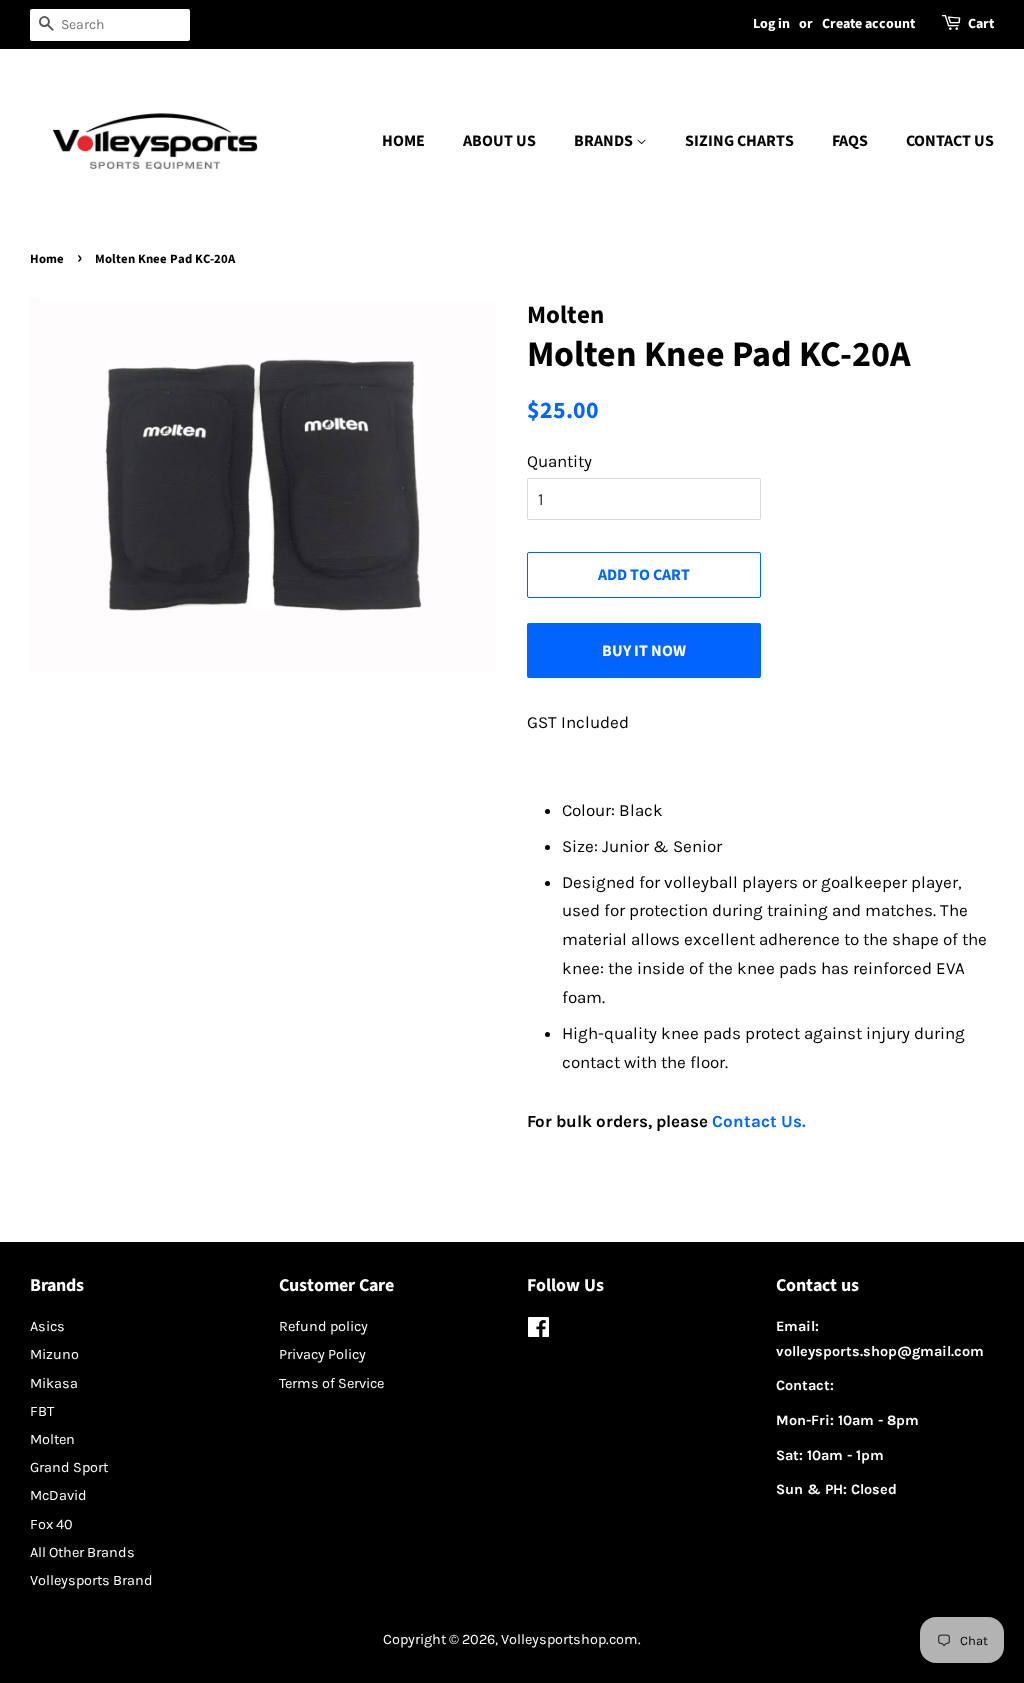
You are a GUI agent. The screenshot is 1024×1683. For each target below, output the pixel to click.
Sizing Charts (739, 141)
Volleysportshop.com (569, 1639)
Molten (52, 1439)
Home (403, 141)
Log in (771, 24)
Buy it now (644, 651)
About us (499, 141)
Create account (868, 24)
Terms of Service (331, 1383)
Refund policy (323, 1326)
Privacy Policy (322, 1354)
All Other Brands (82, 1552)
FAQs (850, 141)
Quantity (559, 461)
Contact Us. (759, 1121)
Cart (981, 24)
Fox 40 (51, 1524)
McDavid (58, 1495)
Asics (47, 1326)
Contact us (950, 141)
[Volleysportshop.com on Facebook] (538, 1331)
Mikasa (54, 1383)
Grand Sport (69, 1467)
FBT (42, 1411)
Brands (605, 141)
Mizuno (54, 1354)
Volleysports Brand (91, 1580)
